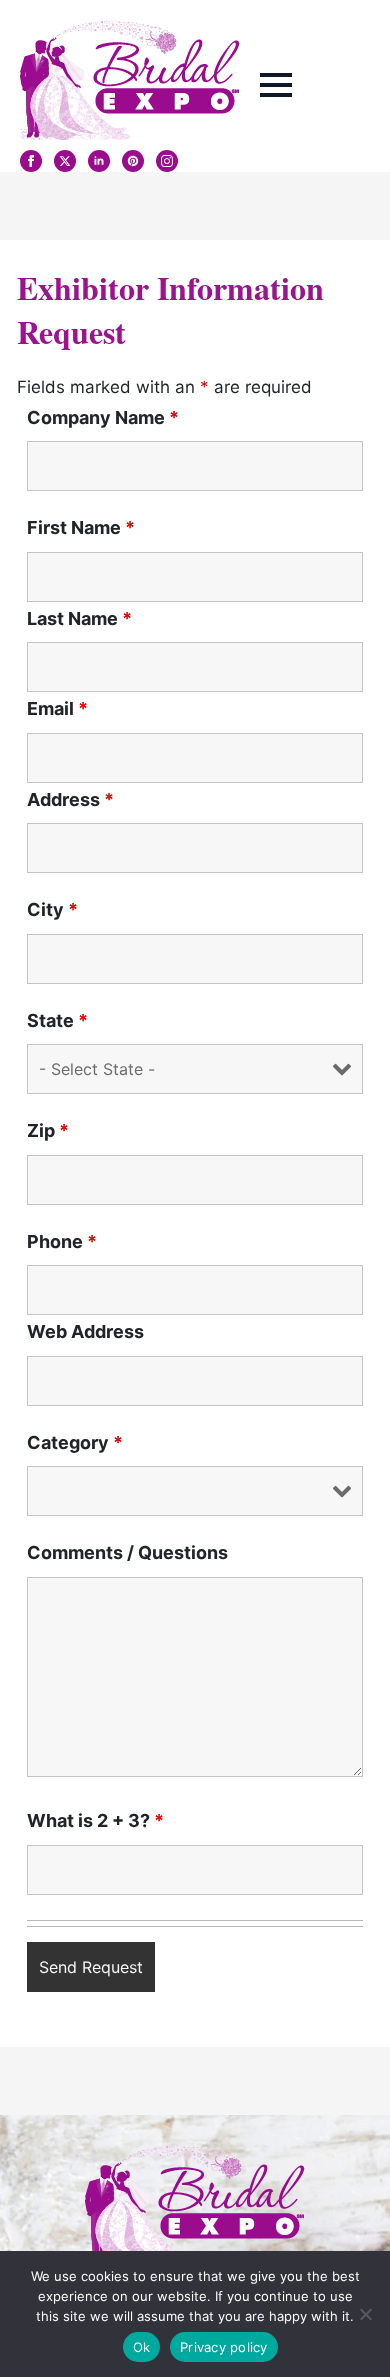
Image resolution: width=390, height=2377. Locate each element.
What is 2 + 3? (95, 1821)
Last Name (79, 619)
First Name (81, 528)
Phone (62, 1242)
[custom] (133, 161)
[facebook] (31, 161)
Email (57, 709)
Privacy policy (224, 2347)
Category (75, 1443)
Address (70, 800)
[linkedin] (99, 161)
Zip (48, 1131)
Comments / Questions (127, 1553)
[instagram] (167, 161)
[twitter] (65, 161)
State (57, 1021)
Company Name (103, 418)
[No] (365, 2314)
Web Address (85, 1332)
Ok (142, 2347)
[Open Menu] (276, 85)
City (52, 910)
